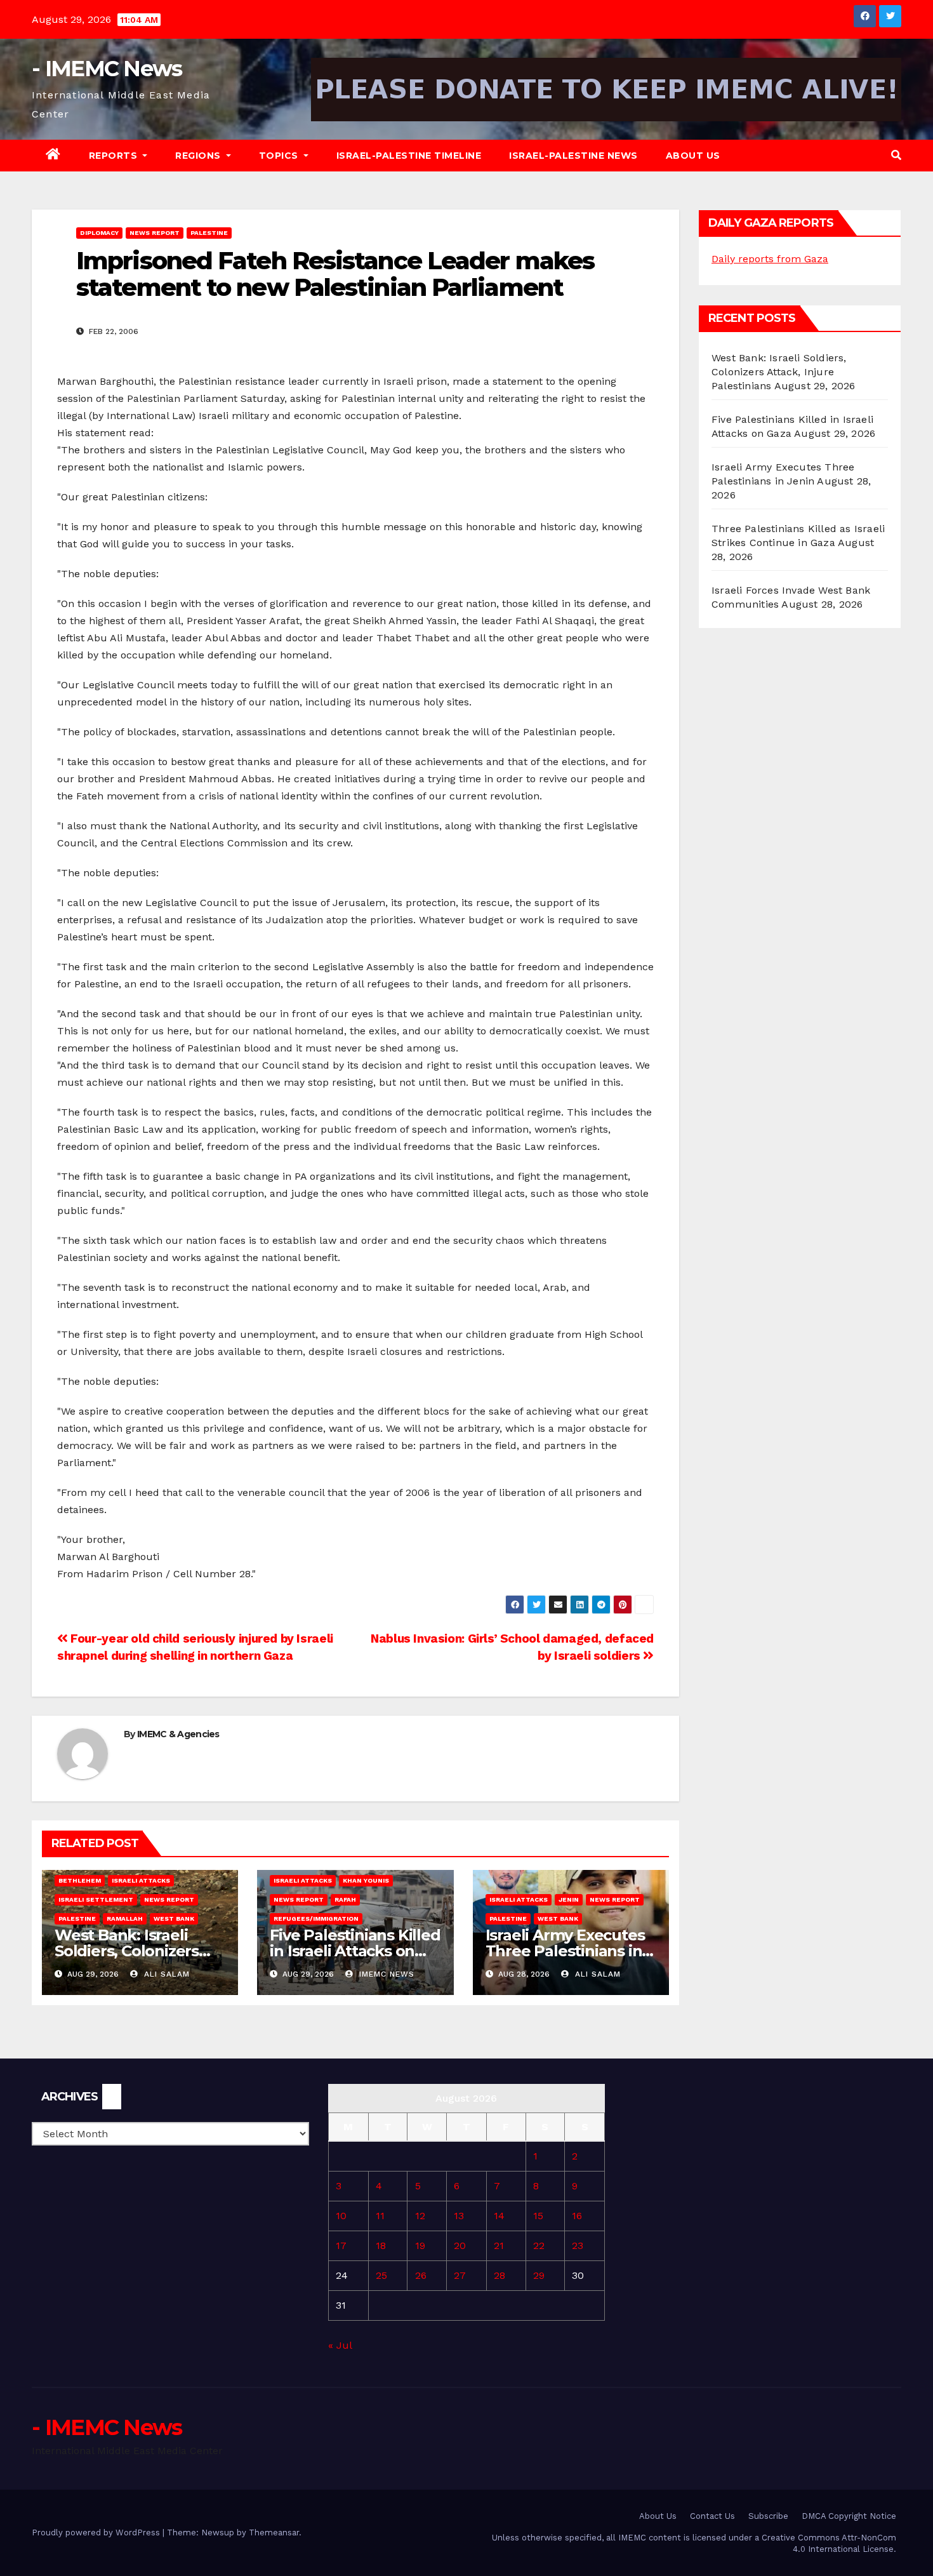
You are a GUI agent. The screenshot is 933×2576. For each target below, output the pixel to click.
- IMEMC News (107, 69)
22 (539, 2246)
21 (499, 2246)
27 (460, 2275)
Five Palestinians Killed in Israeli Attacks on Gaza (355, 1951)
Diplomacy (99, 233)
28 (500, 2275)
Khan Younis (366, 1880)
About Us (693, 156)
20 (460, 2246)
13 (459, 2216)
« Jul (340, 2345)
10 (341, 2216)
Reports (115, 156)
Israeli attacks (141, 1880)
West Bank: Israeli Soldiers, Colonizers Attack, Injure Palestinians (779, 372)
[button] (896, 155)
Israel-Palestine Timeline (409, 156)
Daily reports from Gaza (770, 259)
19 (420, 2246)
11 (380, 2216)
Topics (280, 156)
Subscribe (768, 2516)
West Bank (174, 1919)
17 (341, 2246)
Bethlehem (80, 1880)
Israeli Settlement (96, 1899)
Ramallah (125, 1919)
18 (381, 2246)
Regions (199, 156)
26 (421, 2275)
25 (381, 2275)
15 (538, 2216)
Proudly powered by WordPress (97, 2533)
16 (577, 2216)
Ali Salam (165, 1974)
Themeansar (274, 2533)
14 (499, 2216)
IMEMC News (385, 1974)
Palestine (209, 233)
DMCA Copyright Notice (849, 2516)
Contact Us (712, 2516)
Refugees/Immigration (316, 1919)
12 (420, 2216)
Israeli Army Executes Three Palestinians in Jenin (565, 1951)
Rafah (345, 1899)
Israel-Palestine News (573, 156)
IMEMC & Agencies (178, 1734)
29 (539, 2275)
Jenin (569, 1899)
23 (578, 2246)
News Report (155, 233)
